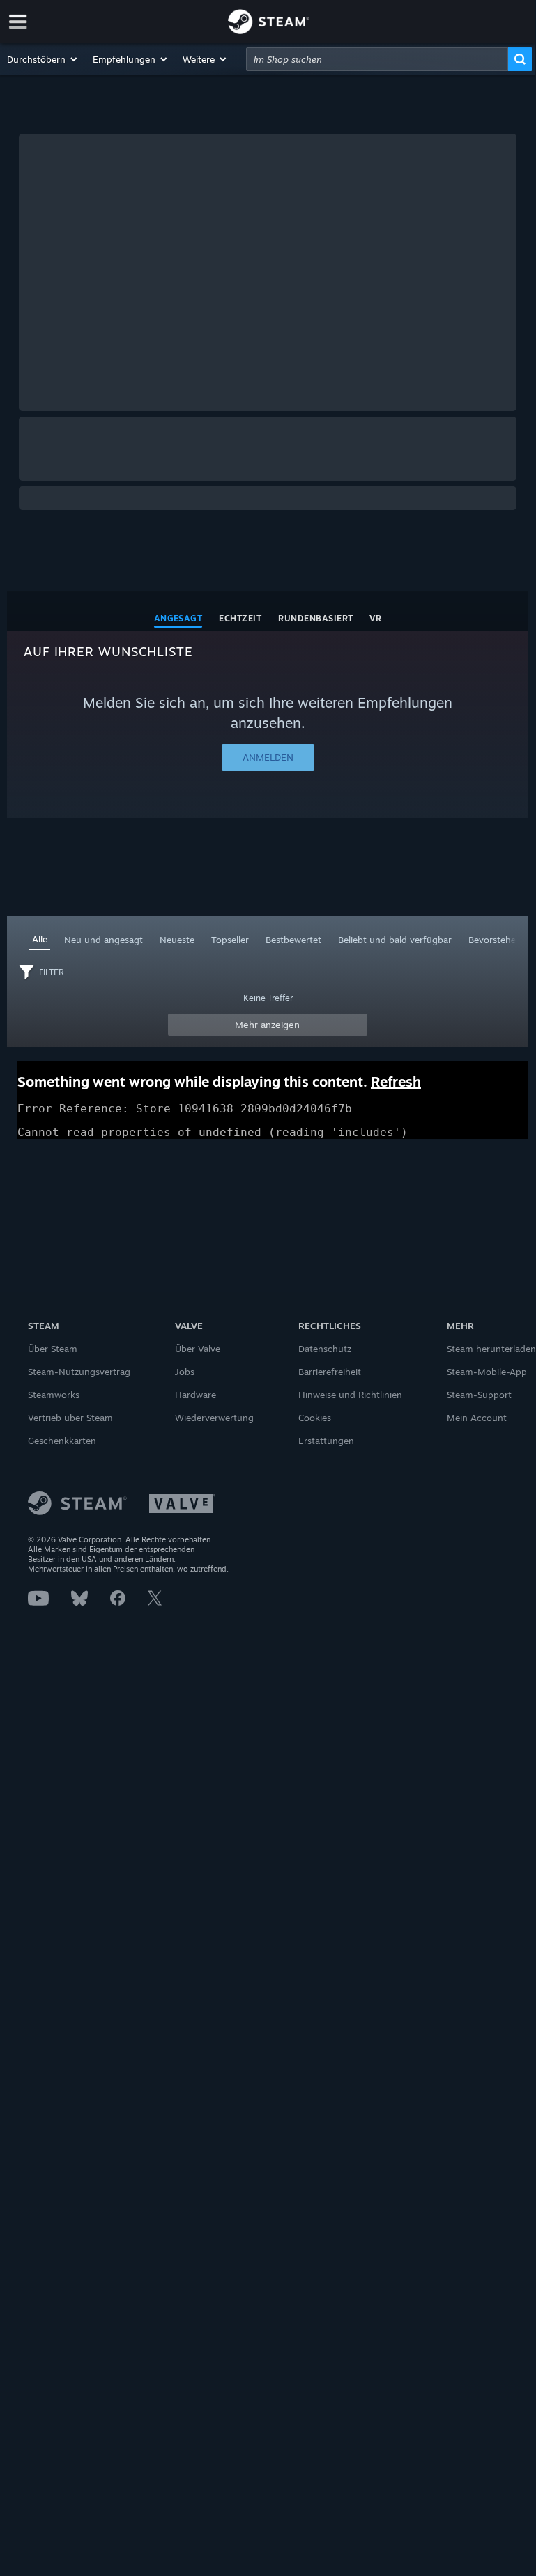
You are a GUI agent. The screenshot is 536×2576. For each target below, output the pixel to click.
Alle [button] (40, 939)
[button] (43, 59)
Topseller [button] (230, 940)
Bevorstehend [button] (498, 940)
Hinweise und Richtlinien (350, 1395)
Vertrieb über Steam (70, 1418)
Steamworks (54, 1395)
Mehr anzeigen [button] (267, 1025)
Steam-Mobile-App (487, 1372)
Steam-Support (479, 1395)
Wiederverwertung (214, 1418)
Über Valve (198, 1349)
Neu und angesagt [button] (104, 940)
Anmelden (268, 757)
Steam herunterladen (491, 1349)
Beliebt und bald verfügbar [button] (395, 940)
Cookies (315, 1418)
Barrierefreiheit (330, 1372)
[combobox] (377, 59)
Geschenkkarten (62, 1441)
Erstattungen (326, 1441)
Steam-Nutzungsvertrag (79, 1372)
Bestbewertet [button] (293, 940)
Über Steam (53, 1349)
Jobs (185, 1372)
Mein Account (477, 1418)
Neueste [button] (177, 940)
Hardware (196, 1395)
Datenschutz (325, 1349)
